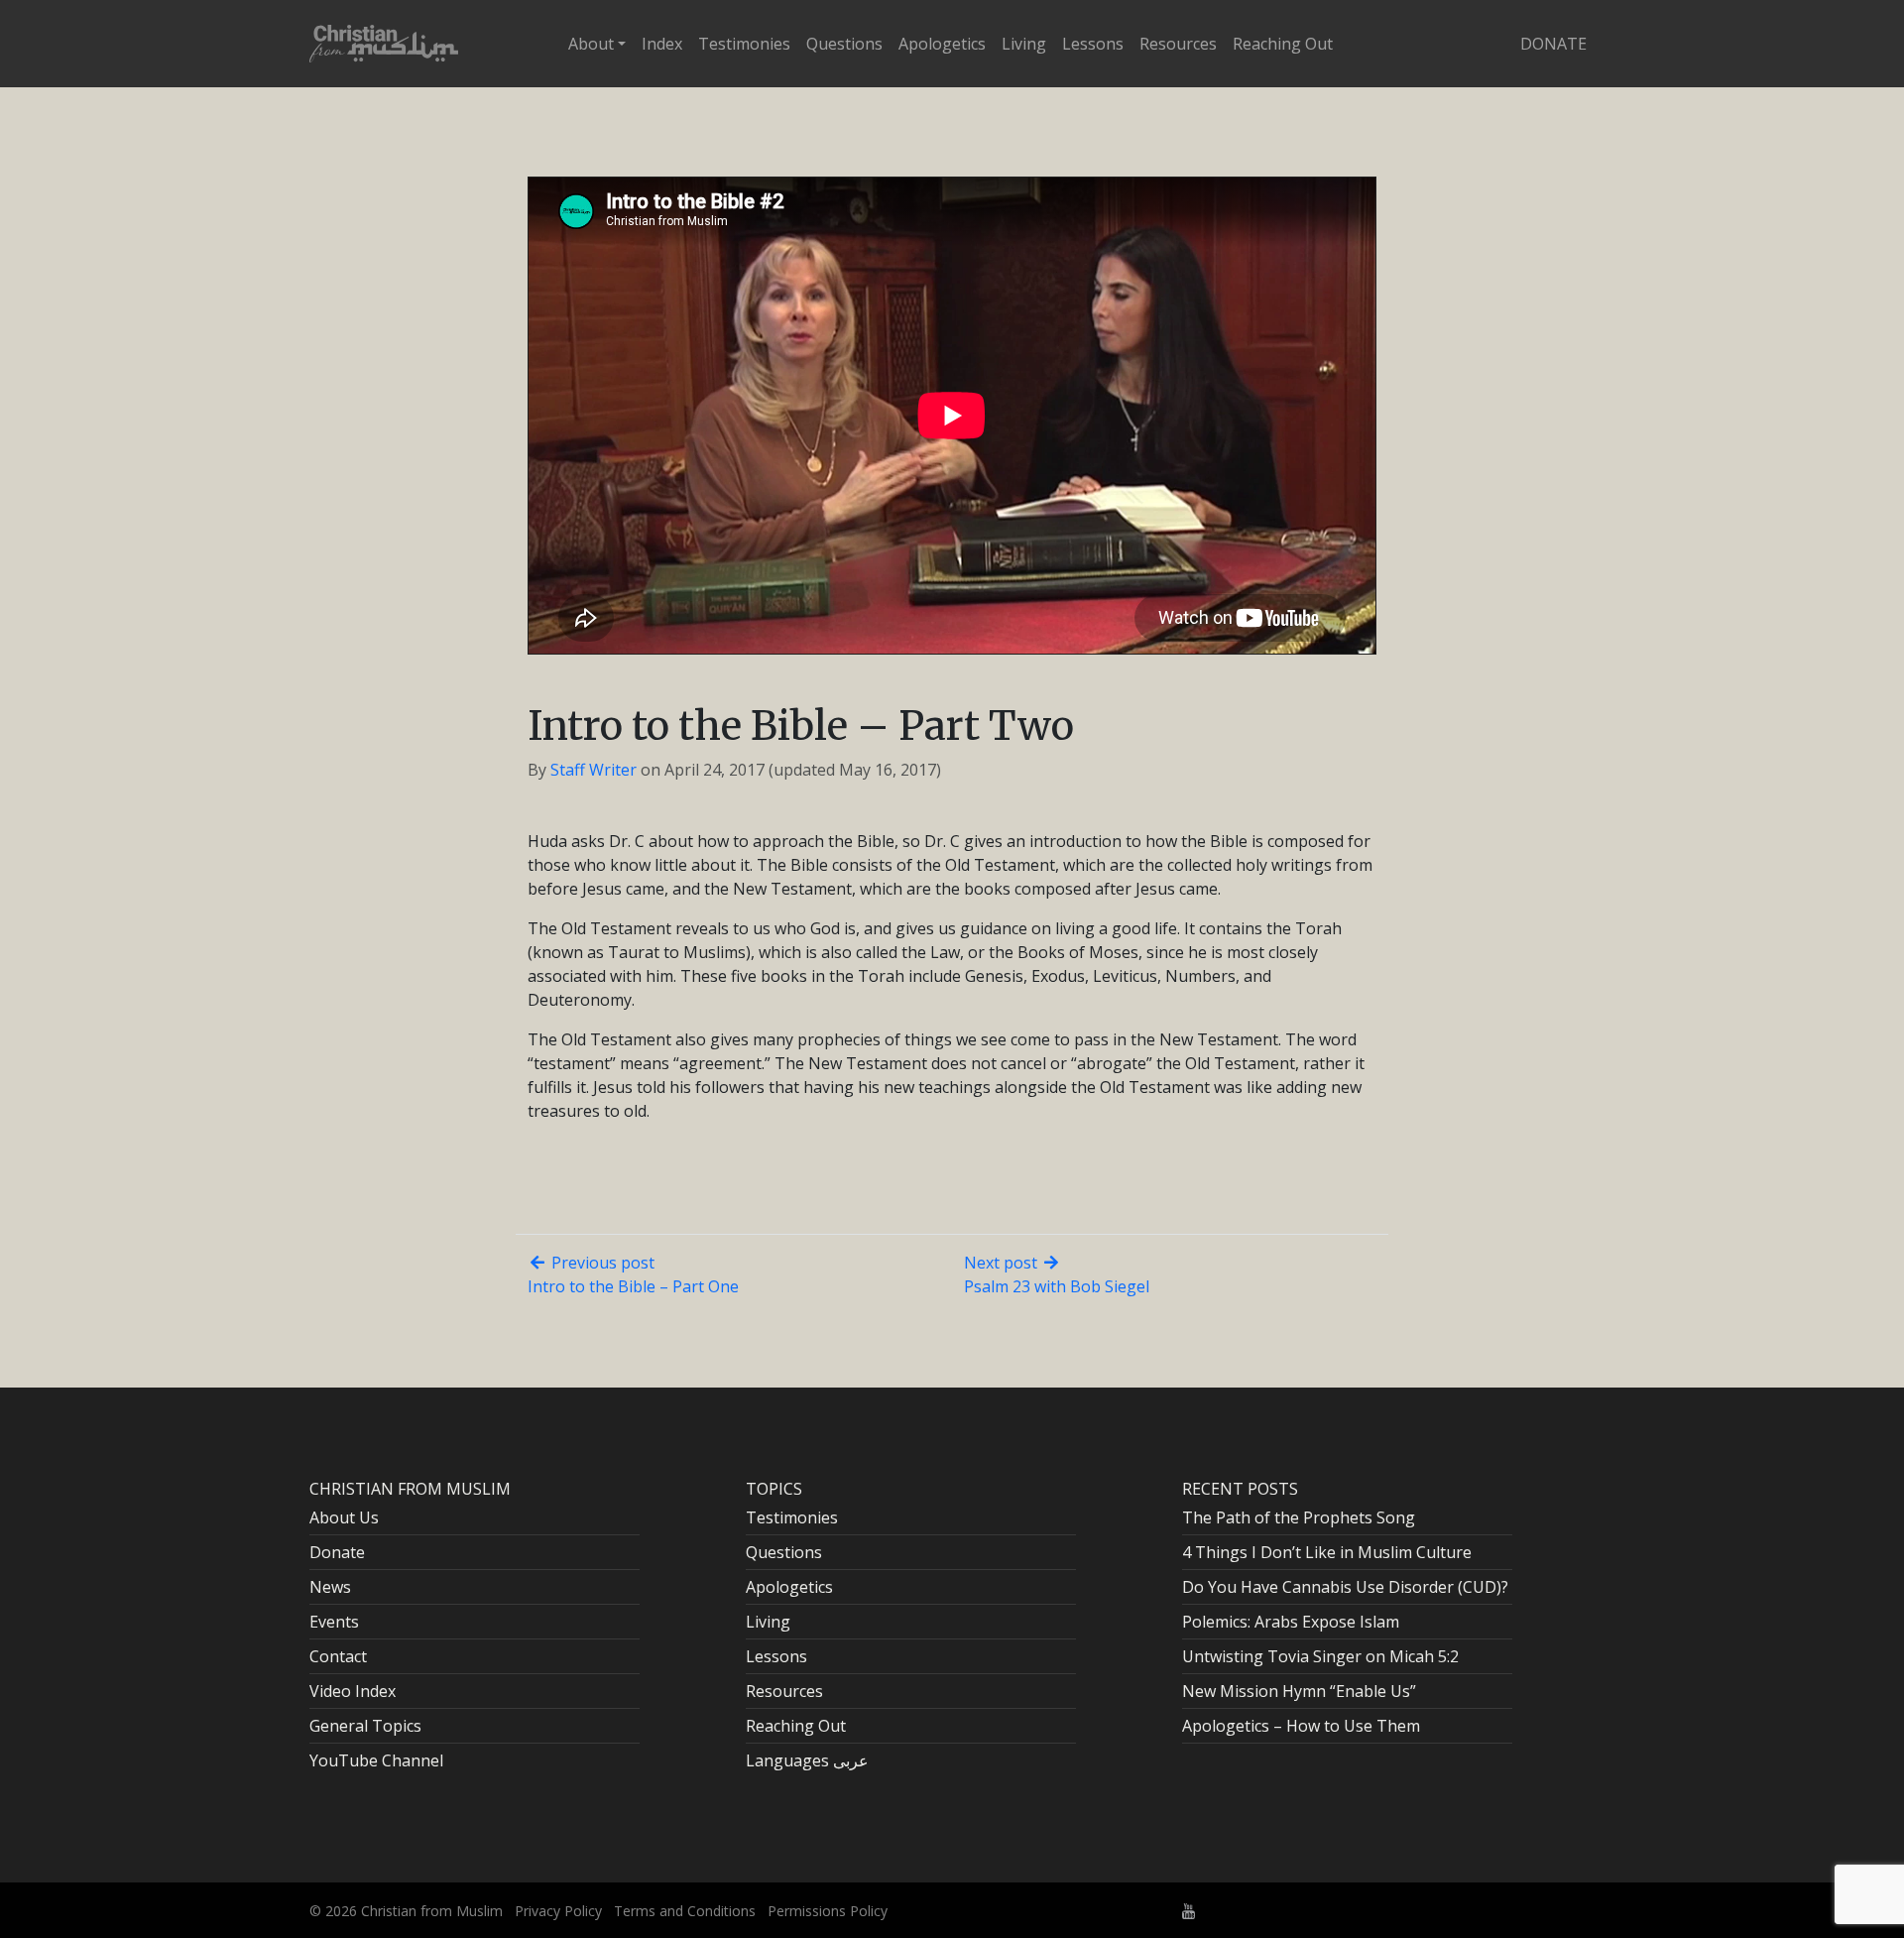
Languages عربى (807, 1760)
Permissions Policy (828, 1911)
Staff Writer (594, 770)
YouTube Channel (376, 1760)
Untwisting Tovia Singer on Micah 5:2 (1320, 1656)
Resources (1178, 44)
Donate (1553, 44)
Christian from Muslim (430, 1911)
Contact (338, 1656)
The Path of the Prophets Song (1299, 1517)
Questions (844, 44)
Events (334, 1622)
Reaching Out (1283, 44)
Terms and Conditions (685, 1911)
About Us (344, 1517)
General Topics (365, 1726)
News (330, 1587)
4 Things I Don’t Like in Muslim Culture (1327, 1552)
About (591, 44)
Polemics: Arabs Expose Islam (1291, 1622)
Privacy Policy (558, 1911)
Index (662, 44)
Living (1024, 44)
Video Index (353, 1691)
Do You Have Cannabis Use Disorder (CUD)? (1345, 1587)
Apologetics (942, 44)
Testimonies (744, 44)
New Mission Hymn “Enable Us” (1299, 1691)
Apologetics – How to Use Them (1301, 1726)
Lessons (1093, 44)
